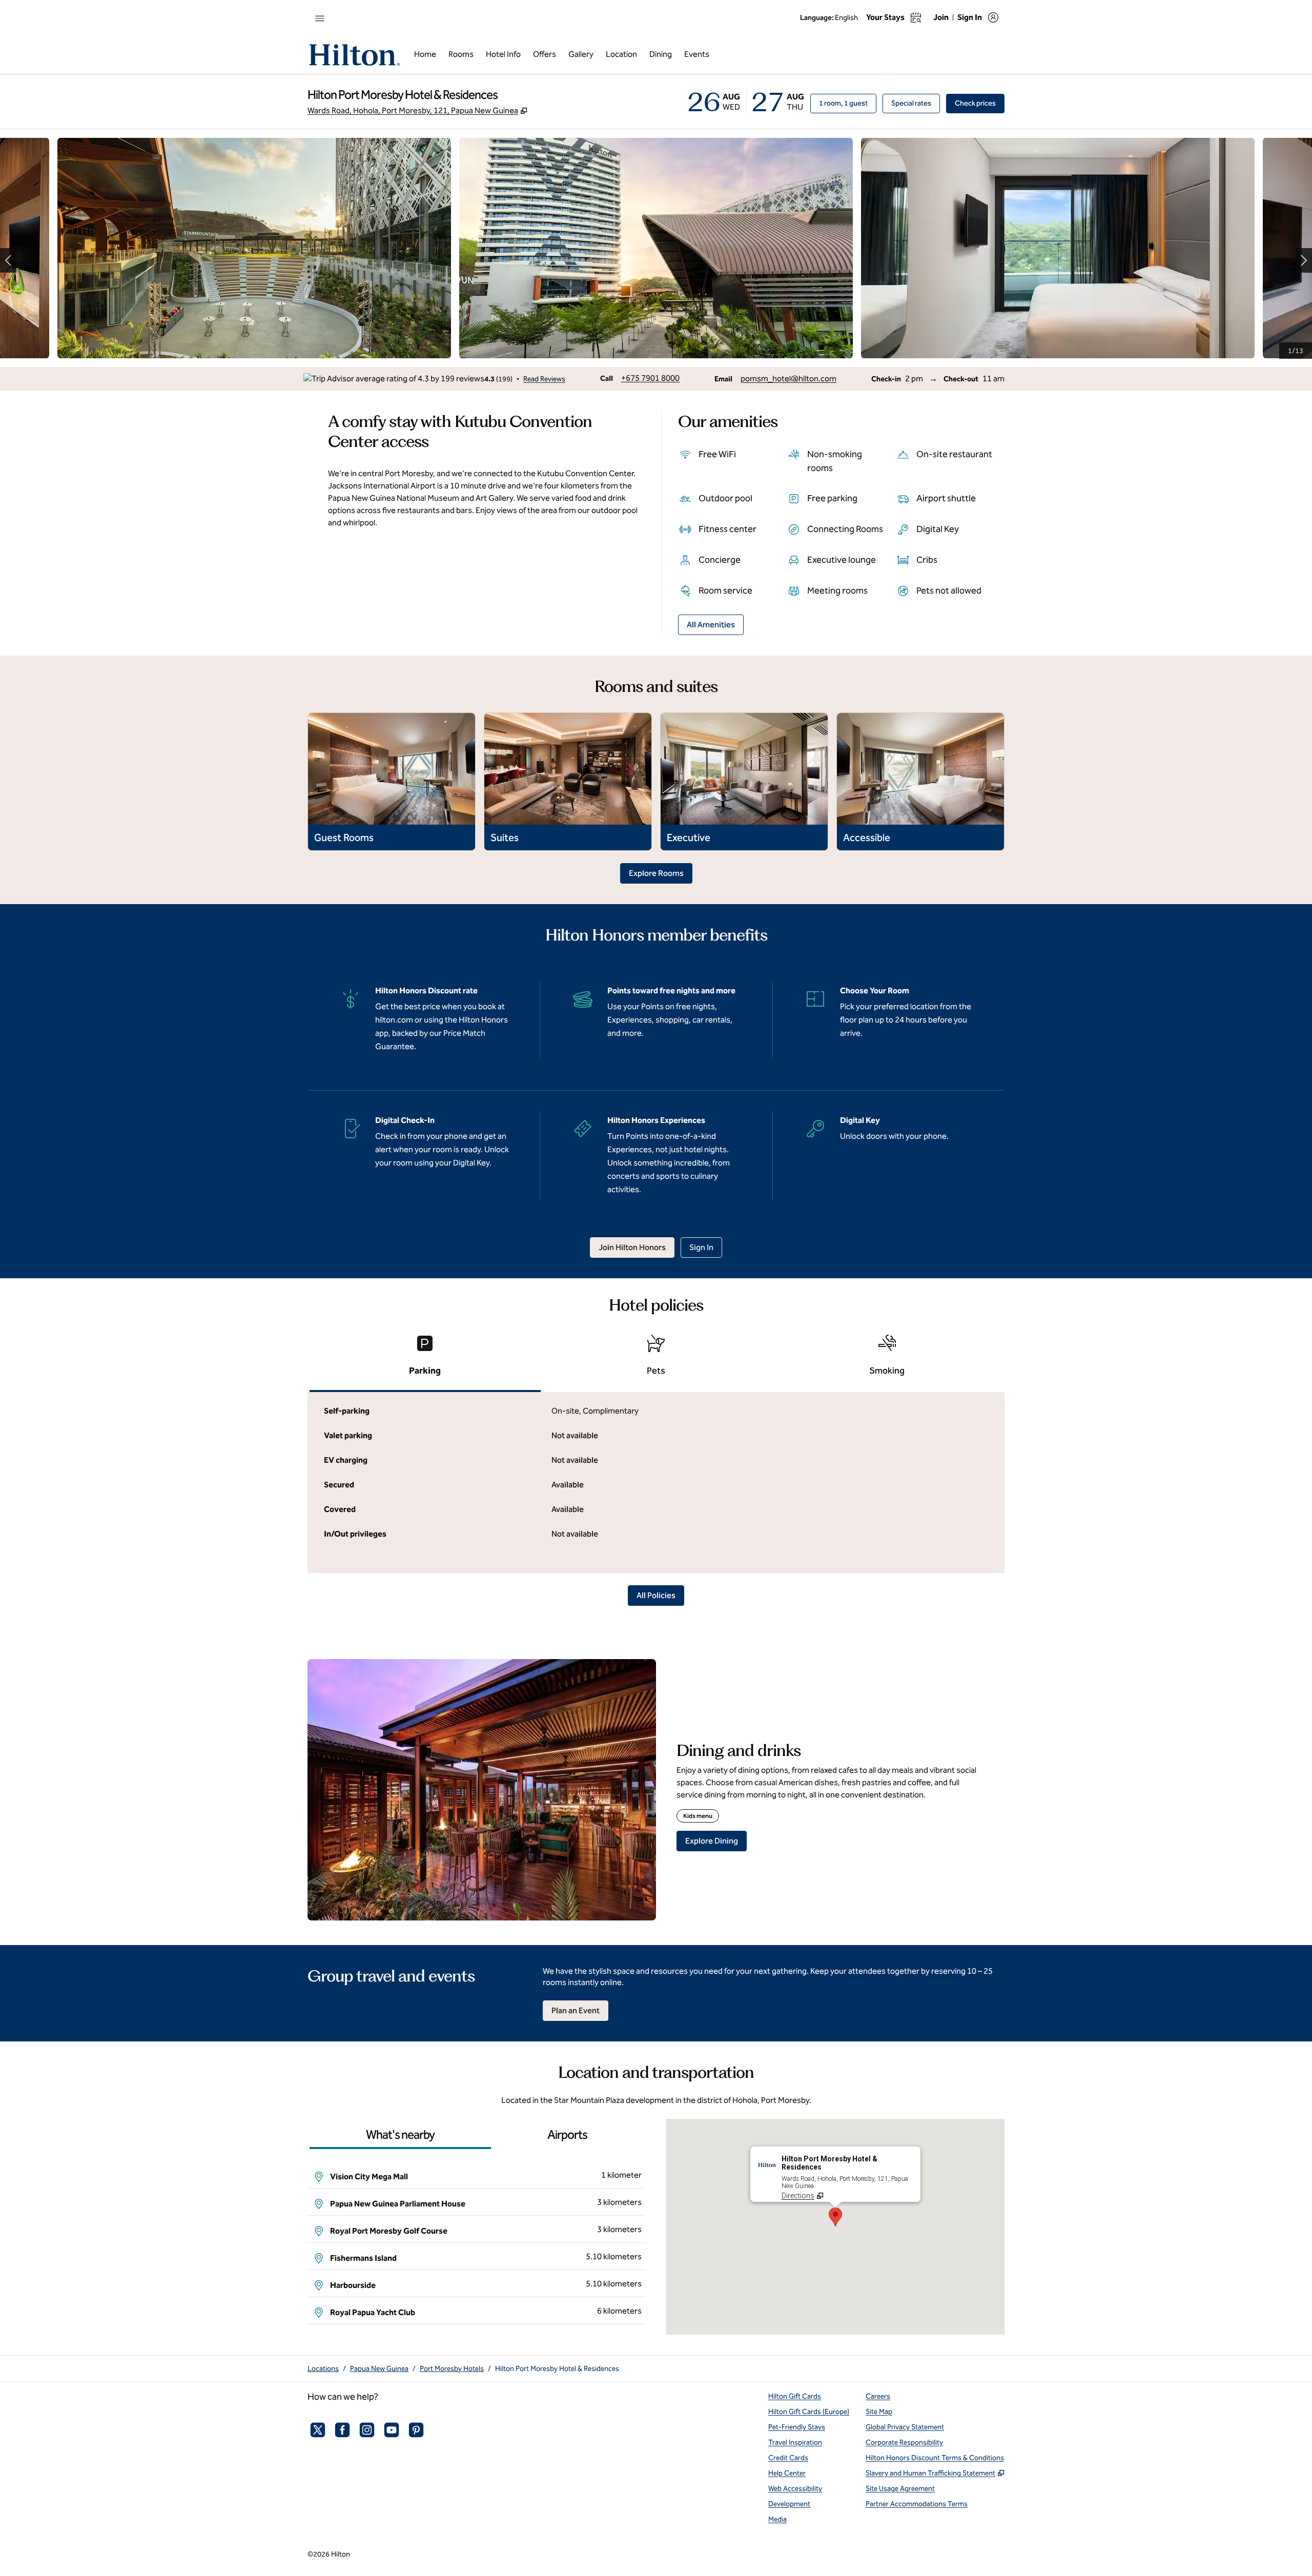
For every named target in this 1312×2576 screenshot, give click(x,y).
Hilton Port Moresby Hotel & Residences (557, 2369)
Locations (323, 2369)
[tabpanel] (656, 1483)
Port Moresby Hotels (452, 2369)
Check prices (980, 103)
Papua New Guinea (379, 2369)
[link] (650, 378)
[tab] (425, 1359)
